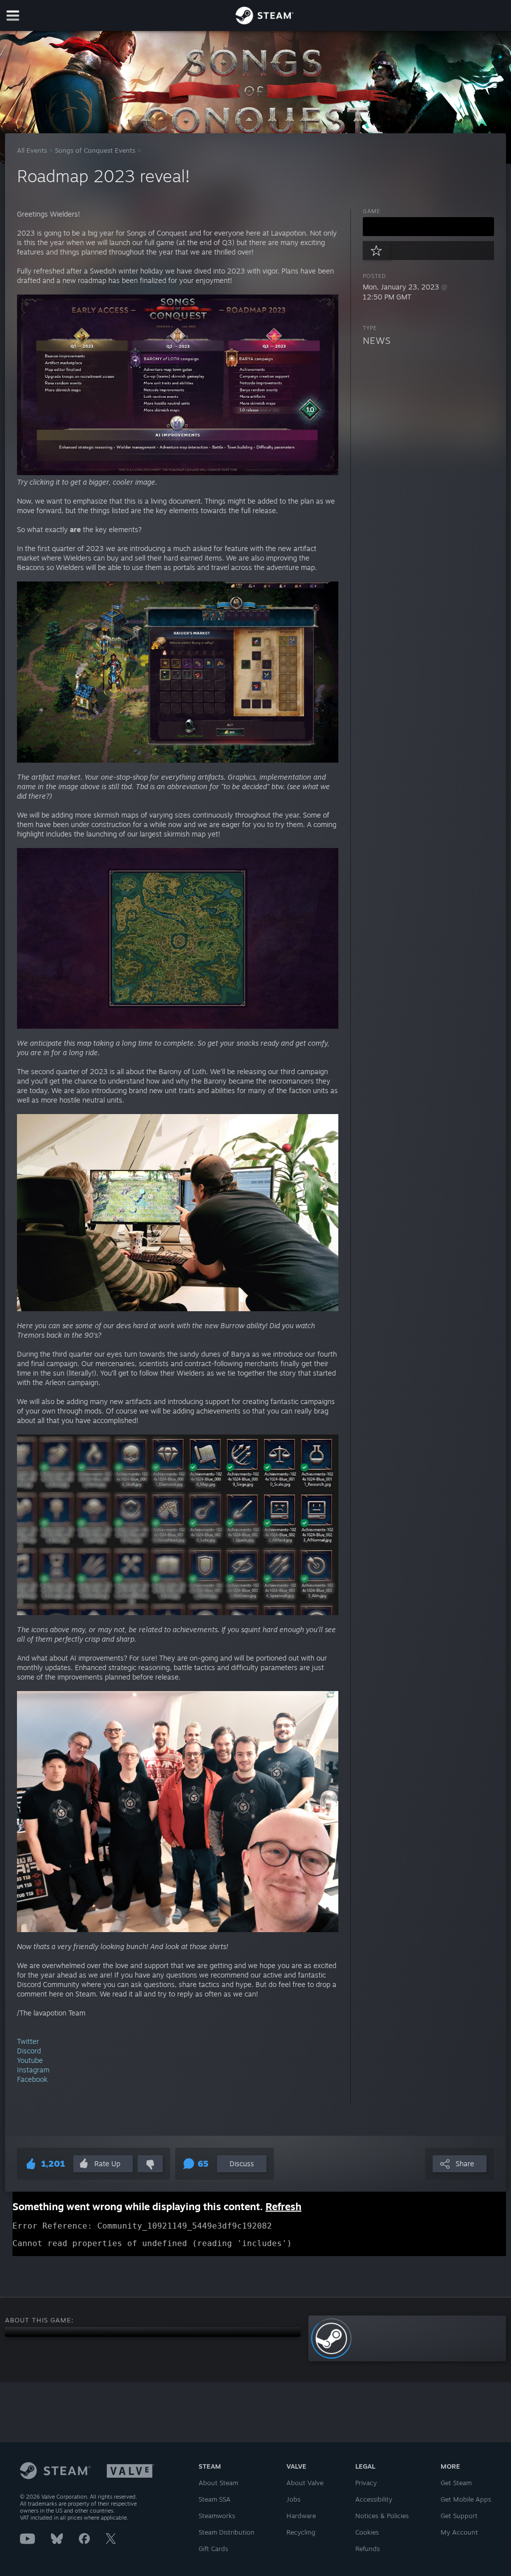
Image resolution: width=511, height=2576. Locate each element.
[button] (428, 227)
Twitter (28, 2041)
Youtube (30, 2060)
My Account (459, 2532)
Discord (29, 2051)
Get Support (459, 2516)
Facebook (32, 2079)
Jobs (293, 2499)
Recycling (301, 2532)
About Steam (218, 2483)
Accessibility (374, 2499)
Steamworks (217, 2516)
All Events (32, 150)
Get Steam (456, 2483)
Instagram (33, 2070)
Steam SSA (215, 2499)
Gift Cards (213, 2549)
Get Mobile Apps (466, 2499)
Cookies (367, 2532)
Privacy (366, 2483)
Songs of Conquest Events (95, 150)
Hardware (301, 2516)
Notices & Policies (382, 2516)
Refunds (368, 2549)
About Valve (305, 2483)
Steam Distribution (227, 2532)
